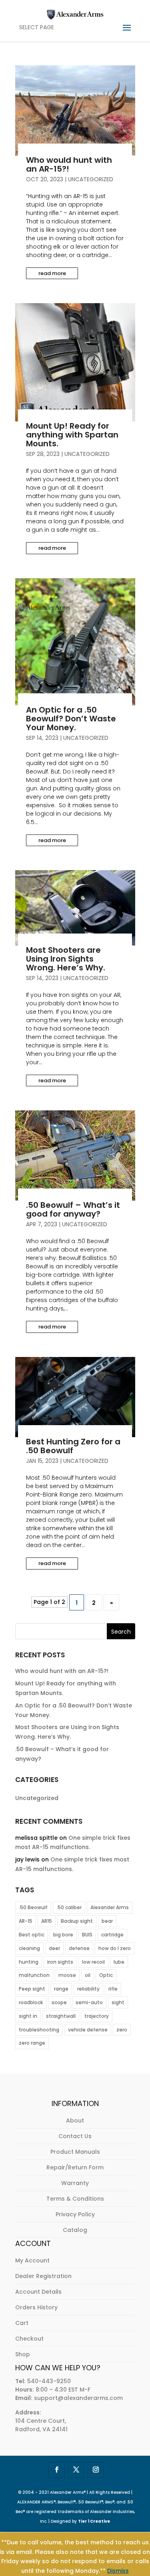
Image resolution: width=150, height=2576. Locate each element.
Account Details (38, 2292)
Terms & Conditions (75, 2199)
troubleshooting (39, 2030)
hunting (29, 1962)
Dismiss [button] (118, 2571)
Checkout (29, 2339)
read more (52, 273)
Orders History (36, 2307)
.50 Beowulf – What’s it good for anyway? (73, 1209)
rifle (113, 1989)
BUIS (87, 1935)
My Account (32, 2260)
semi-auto (89, 2002)
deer (54, 1948)
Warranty (75, 2183)
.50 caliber (69, 1907)
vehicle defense (88, 2030)
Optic (106, 1975)
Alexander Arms (110, 1907)
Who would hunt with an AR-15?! (69, 164)
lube (119, 1962)
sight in (28, 2016)
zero (122, 2030)
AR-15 (26, 1921)
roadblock (31, 2002)
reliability (88, 1989)
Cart (22, 2323)
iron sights (60, 1962)
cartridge (112, 1935)
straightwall (61, 2016)
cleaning (29, 1948)
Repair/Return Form (75, 2167)
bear (107, 1921)
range (61, 1989)
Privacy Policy (75, 2214)
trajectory (97, 2016)
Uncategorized (91, 179)
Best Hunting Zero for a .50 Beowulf (73, 1446)
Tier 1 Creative (94, 2521)
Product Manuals (75, 2152)
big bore (63, 1935)
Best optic (32, 1935)
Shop (23, 2354)
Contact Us (75, 2136)
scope (59, 2002)
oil (88, 1975)
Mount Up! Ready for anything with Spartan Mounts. (72, 435)
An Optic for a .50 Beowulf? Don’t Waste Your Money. (71, 719)
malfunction (34, 1975)
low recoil (93, 1962)
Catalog (75, 2230)
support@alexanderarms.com (78, 2398)
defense (79, 1948)
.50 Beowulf (33, 1907)
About (75, 2120)
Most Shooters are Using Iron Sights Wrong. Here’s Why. (66, 959)
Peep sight (32, 1989)
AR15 (47, 1921)
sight (118, 2002)
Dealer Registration (43, 2276)
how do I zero (115, 1948)
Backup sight (77, 1921)
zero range (32, 2043)
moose (67, 1975)
